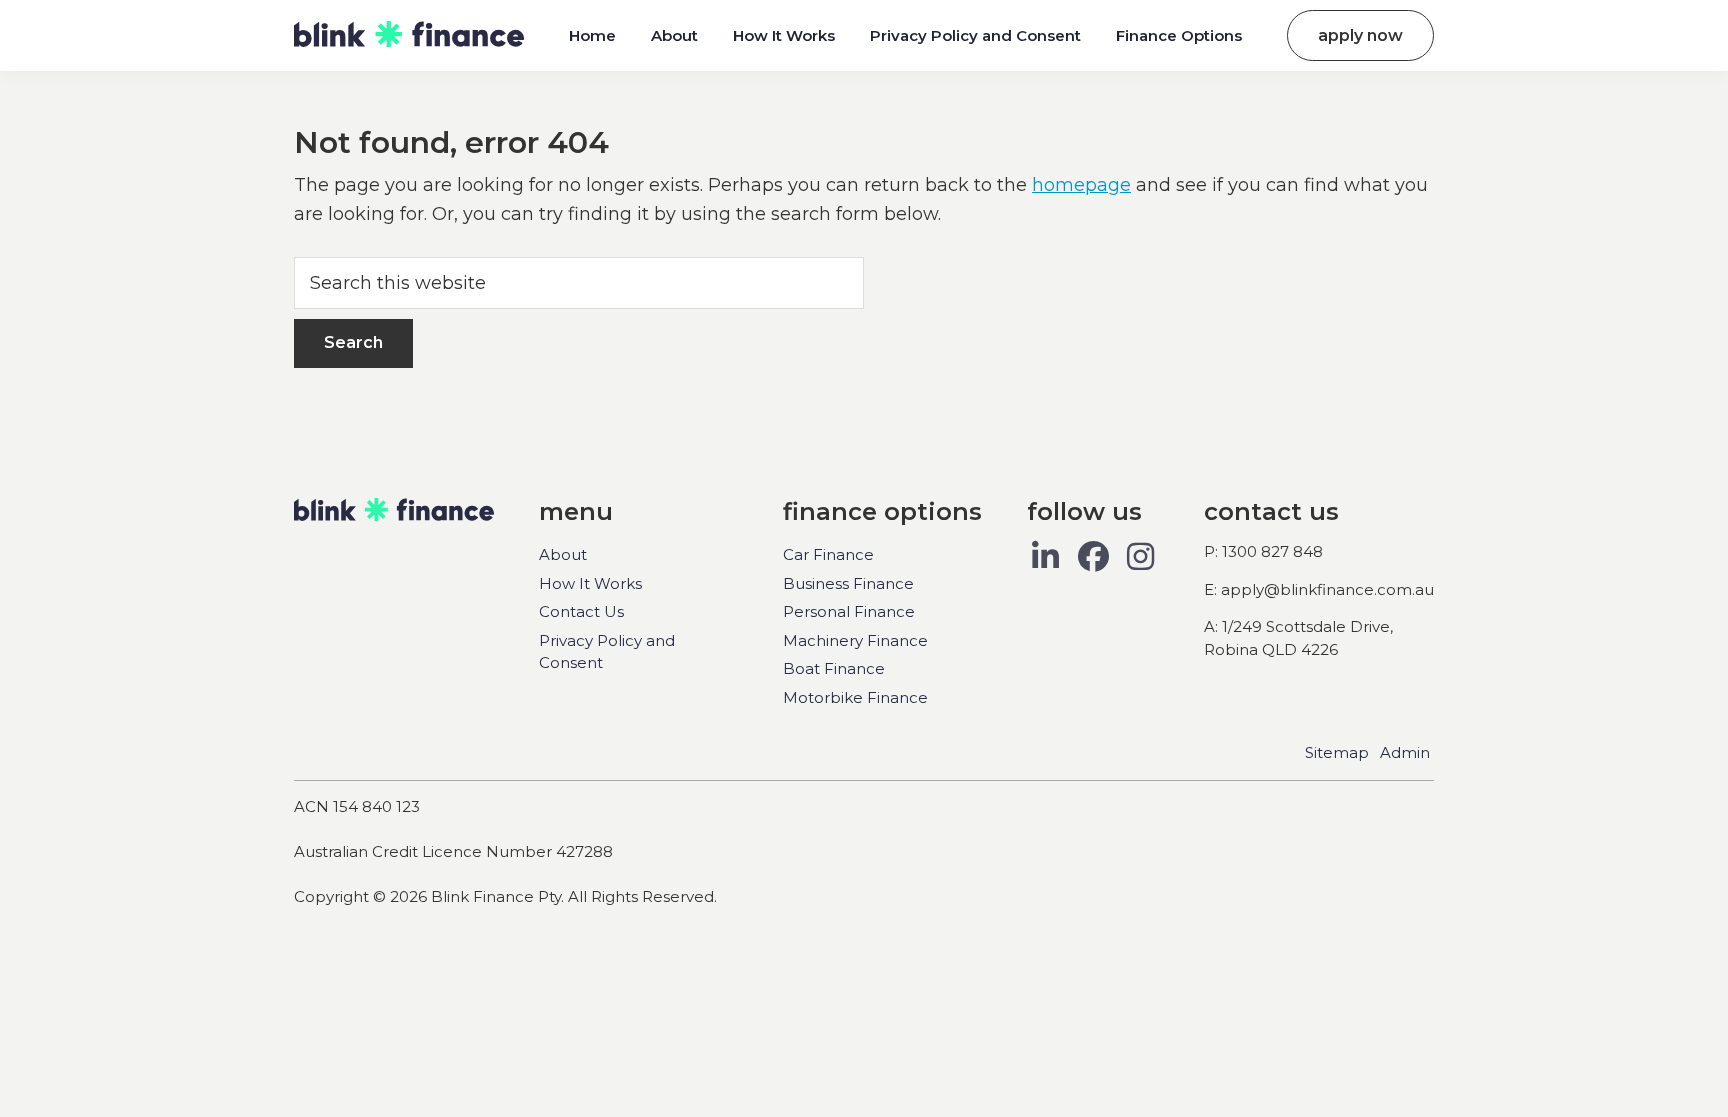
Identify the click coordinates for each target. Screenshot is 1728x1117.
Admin (1405, 752)
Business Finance (848, 583)
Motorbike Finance (855, 697)
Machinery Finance (855, 640)
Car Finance (828, 554)
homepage (1081, 185)
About (563, 554)
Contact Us (581, 611)
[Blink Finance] (409, 35)
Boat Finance (834, 668)
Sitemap (1337, 752)
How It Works (590, 583)
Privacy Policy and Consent (607, 652)
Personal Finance (849, 611)
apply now (1360, 35)
